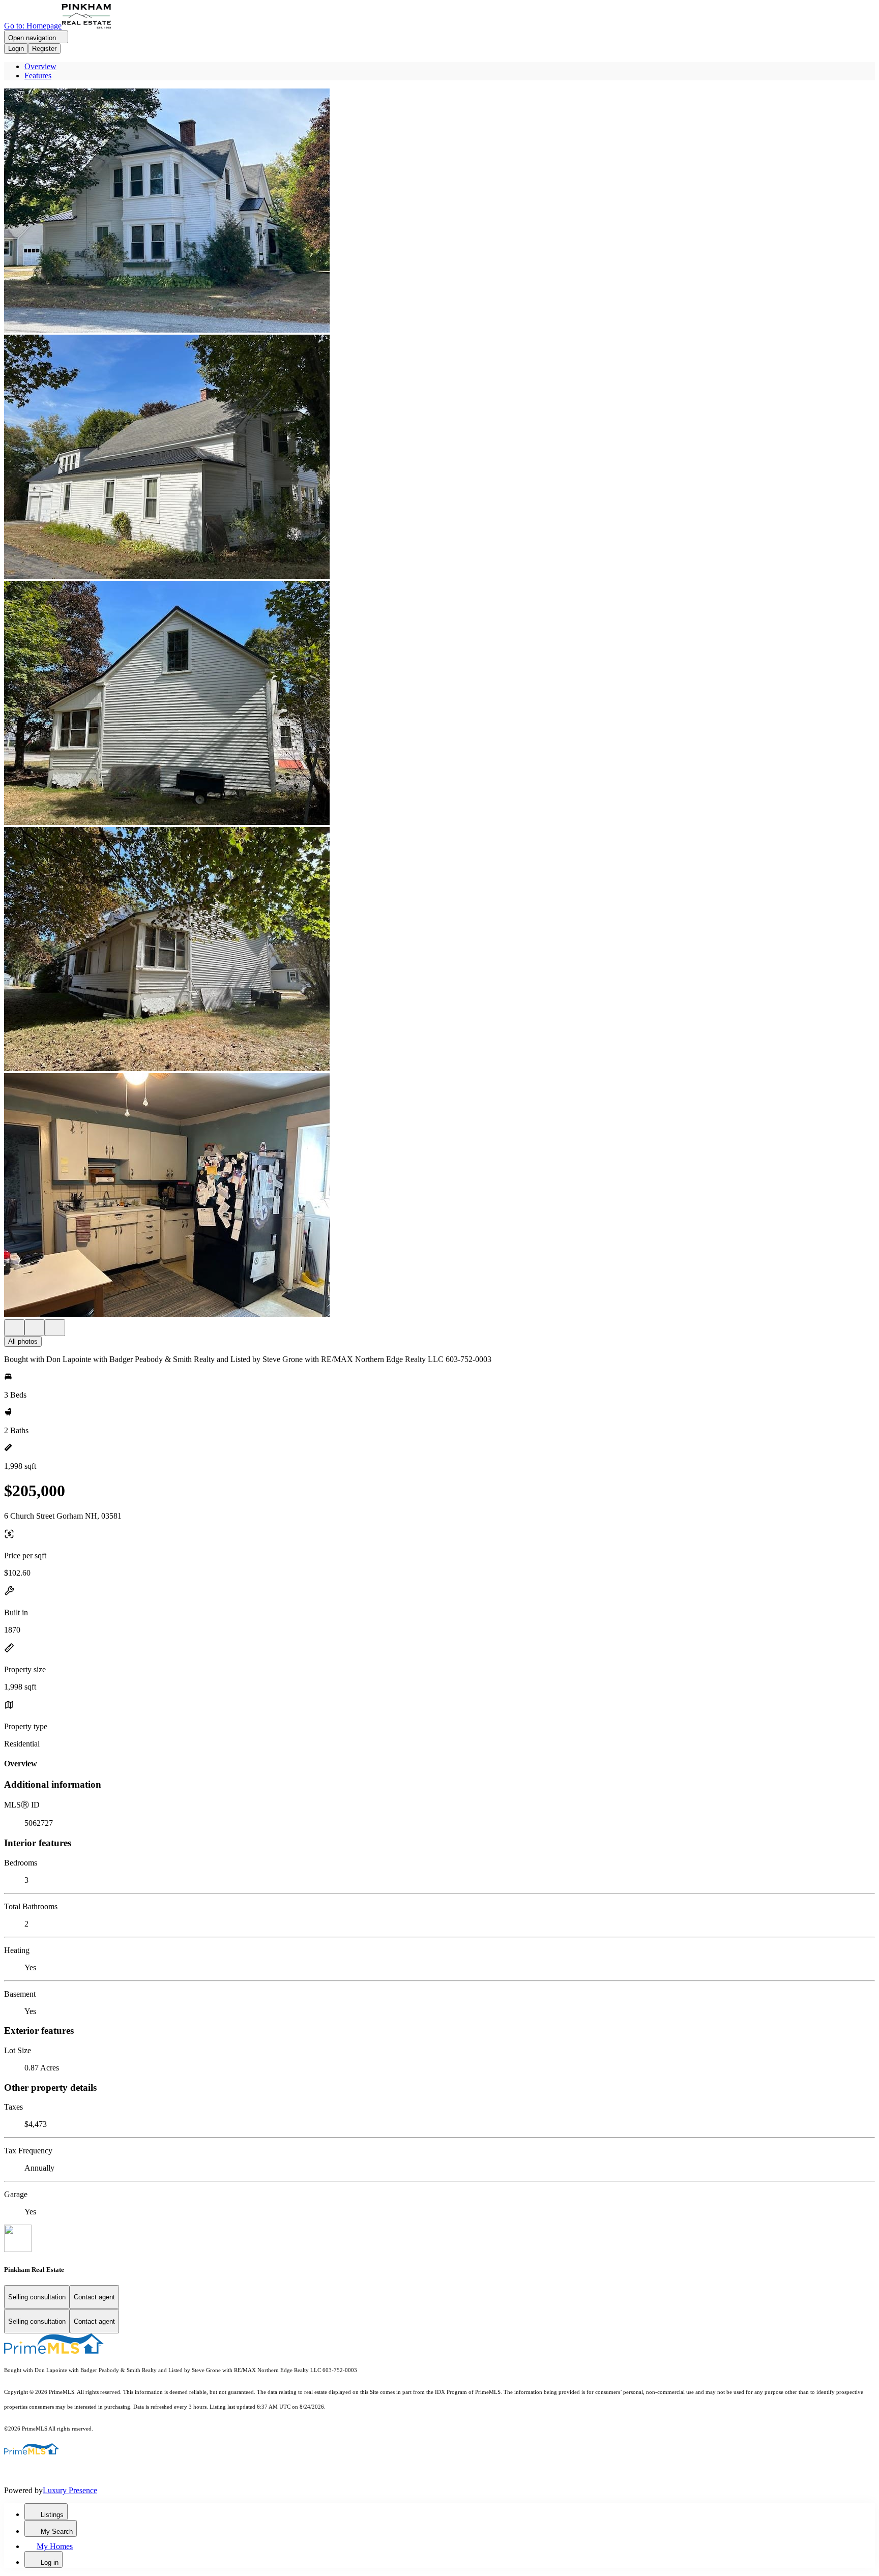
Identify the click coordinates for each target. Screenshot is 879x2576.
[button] (439, 212)
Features (38, 76)
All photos (23, 1341)
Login (16, 49)
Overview (40, 66)
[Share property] (55, 1328)
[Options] (14, 1328)
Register (44, 49)
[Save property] (35, 1328)
